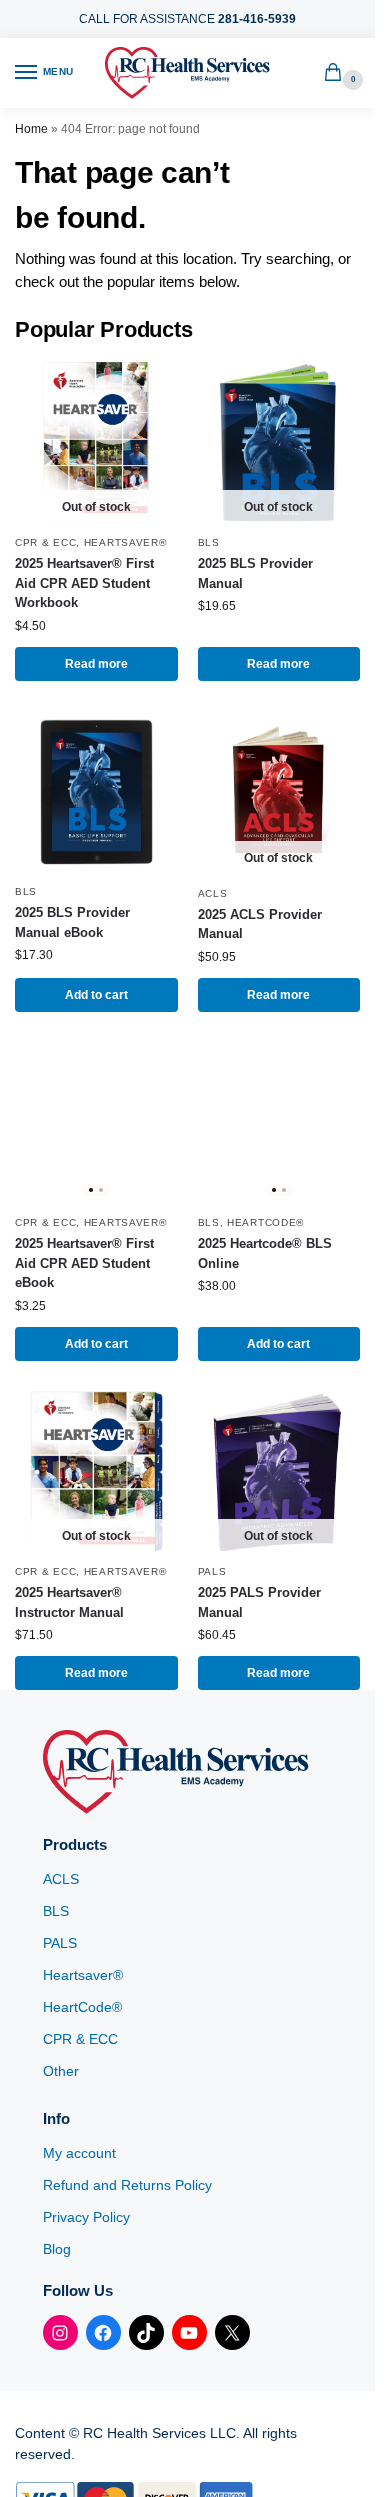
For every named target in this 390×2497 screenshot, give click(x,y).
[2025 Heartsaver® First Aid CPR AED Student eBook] (96, 1123)
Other (61, 2071)
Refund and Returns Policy (127, 2185)
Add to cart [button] (96, 995)
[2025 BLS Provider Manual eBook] (96, 792)
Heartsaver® (125, 542)
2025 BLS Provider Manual (255, 573)
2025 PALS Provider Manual (259, 1602)
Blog (57, 2249)
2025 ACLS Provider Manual (260, 924)
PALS (212, 1571)
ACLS (213, 893)
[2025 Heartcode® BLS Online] (279, 1123)
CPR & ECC (45, 542)
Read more (96, 664)
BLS (209, 542)
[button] (337, 74)
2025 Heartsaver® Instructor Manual (69, 1602)
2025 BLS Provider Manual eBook (72, 922)
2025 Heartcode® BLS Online (265, 1253)
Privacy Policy (86, 2217)
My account (79, 2153)
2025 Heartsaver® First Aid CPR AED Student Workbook (84, 583)
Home (31, 129)
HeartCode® (265, 1222)
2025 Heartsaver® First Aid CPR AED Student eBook (84, 1263)
